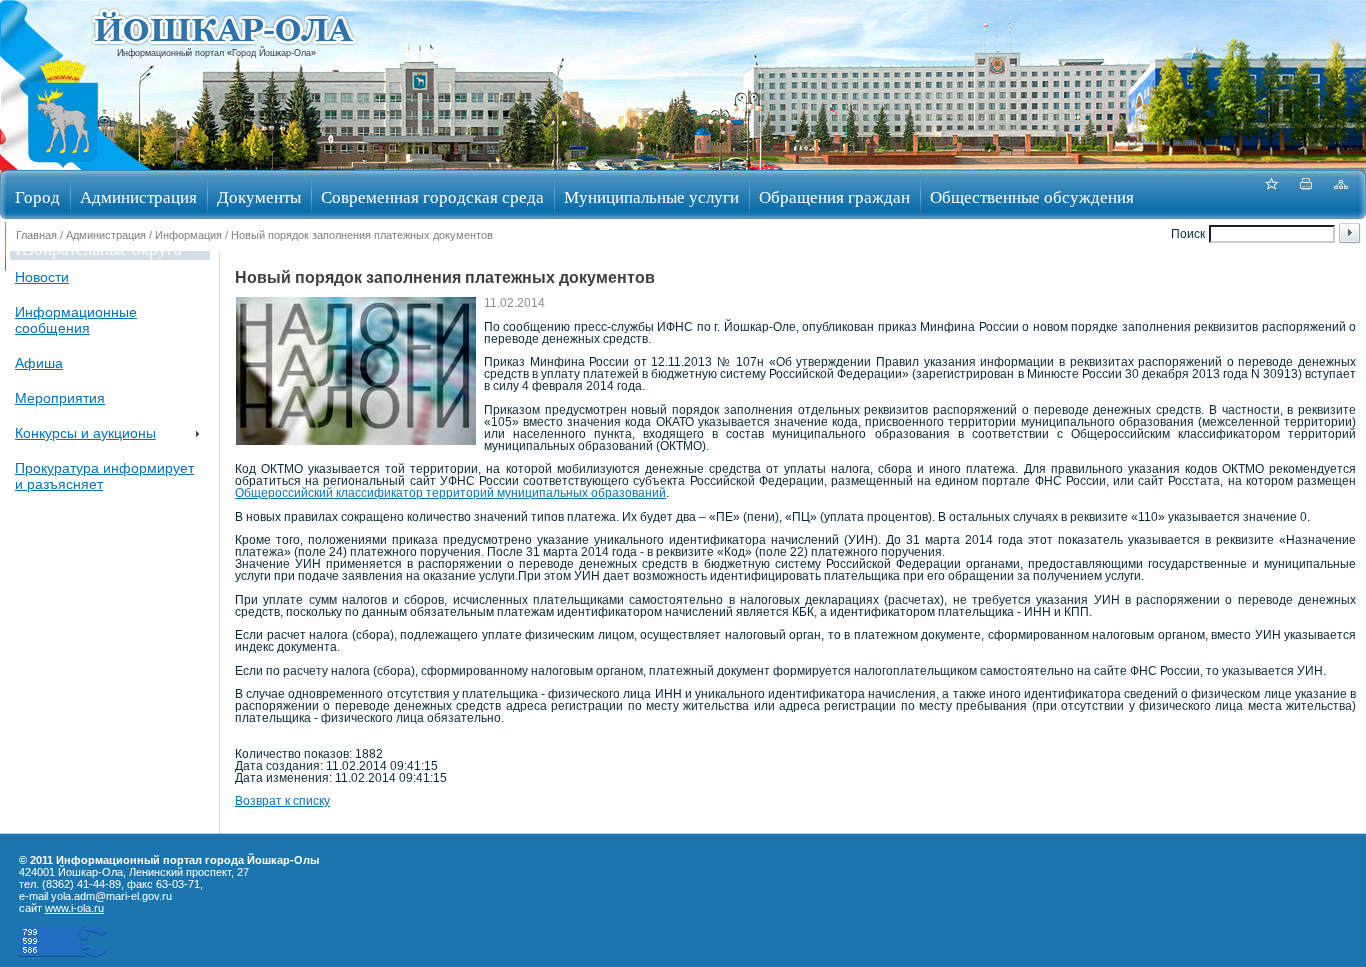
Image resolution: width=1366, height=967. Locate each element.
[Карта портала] (1341, 194)
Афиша (39, 363)
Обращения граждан (834, 196)
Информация (188, 235)
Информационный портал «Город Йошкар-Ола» (216, 53)
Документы (259, 196)
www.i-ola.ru (74, 908)
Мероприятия (60, 398)
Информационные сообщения (76, 320)
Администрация (138, 196)
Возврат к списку (282, 801)
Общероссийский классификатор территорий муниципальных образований (450, 493)
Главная (36, 235)
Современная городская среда (432, 196)
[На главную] (63, 163)
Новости (42, 277)
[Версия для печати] (1306, 194)
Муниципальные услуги (651, 196)
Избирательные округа (98, 248)
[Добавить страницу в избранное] (1271, 194)
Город (37, 196)
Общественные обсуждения (1032, 196)
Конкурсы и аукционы (85, 433)
